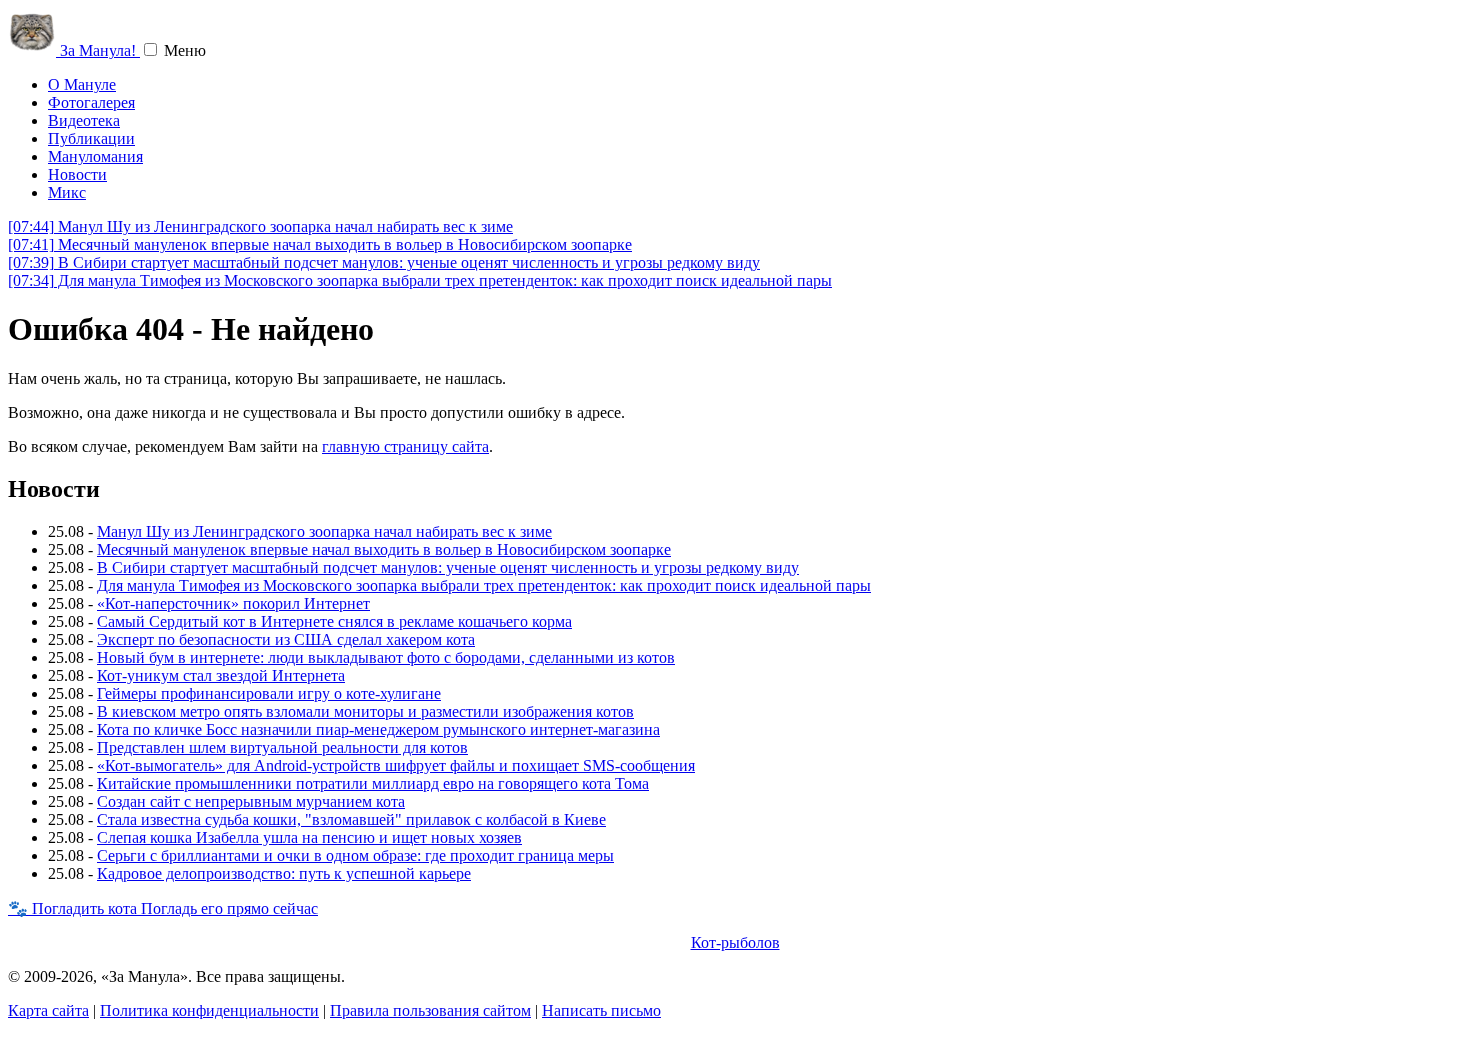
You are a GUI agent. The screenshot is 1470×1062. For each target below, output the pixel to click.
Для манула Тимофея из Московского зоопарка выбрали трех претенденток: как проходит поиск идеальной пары (420, 280)
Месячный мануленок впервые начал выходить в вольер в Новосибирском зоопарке (320, 244)
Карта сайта (48, 1010)
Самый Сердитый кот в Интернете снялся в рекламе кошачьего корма (334, 621)
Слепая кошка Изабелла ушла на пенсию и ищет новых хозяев (309, 837)
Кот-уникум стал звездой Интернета (221, 675)
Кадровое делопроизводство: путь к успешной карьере (284, 873)
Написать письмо (601, 1010)
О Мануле (82, 84)
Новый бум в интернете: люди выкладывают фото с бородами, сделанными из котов (386, 657)
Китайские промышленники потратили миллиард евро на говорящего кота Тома (373, 783)
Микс (67, 192)
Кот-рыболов (735, 942)
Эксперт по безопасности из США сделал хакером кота (286, 639)
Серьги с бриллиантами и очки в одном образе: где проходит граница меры (355, 855)
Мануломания (95, 156)
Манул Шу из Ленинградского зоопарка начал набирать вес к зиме (260, 226)
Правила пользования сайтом (430, 1010)
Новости (77, 174)
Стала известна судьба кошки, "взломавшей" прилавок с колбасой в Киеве (351, 819)
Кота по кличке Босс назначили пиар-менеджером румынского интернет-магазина (378, 729)
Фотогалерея (91, 102)
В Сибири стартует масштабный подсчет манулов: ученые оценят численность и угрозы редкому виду (384, 262)
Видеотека (84, 120)
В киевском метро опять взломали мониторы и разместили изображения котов (365, 711)
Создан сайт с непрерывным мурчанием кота (251, 801)
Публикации (91, 138)
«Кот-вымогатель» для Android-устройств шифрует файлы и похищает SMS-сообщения (396, 765)
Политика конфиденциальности (209, 1010)
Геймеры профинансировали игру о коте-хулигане (269, 693)
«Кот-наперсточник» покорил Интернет (233, 603)
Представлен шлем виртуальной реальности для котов (282, 747)
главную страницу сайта (405, 446)
